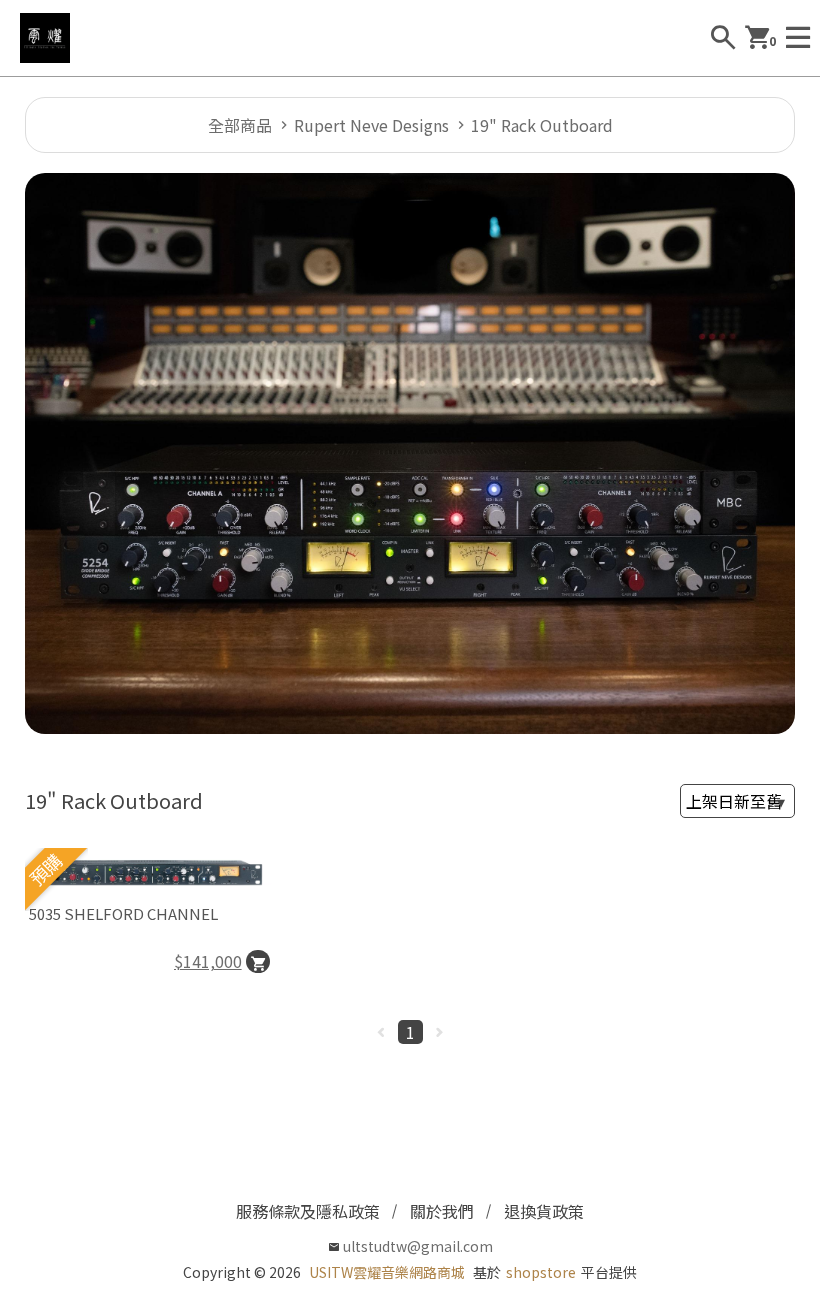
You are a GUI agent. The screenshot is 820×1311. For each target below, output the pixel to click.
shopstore (541, 1272)
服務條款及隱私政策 (308, 1211)
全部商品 (240, 125)
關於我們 (442, 1211)
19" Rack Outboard (542, 125)
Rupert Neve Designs (371, 125)
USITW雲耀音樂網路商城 (387, 1272)
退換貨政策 (544, 1211)
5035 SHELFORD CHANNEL (123, 913)
